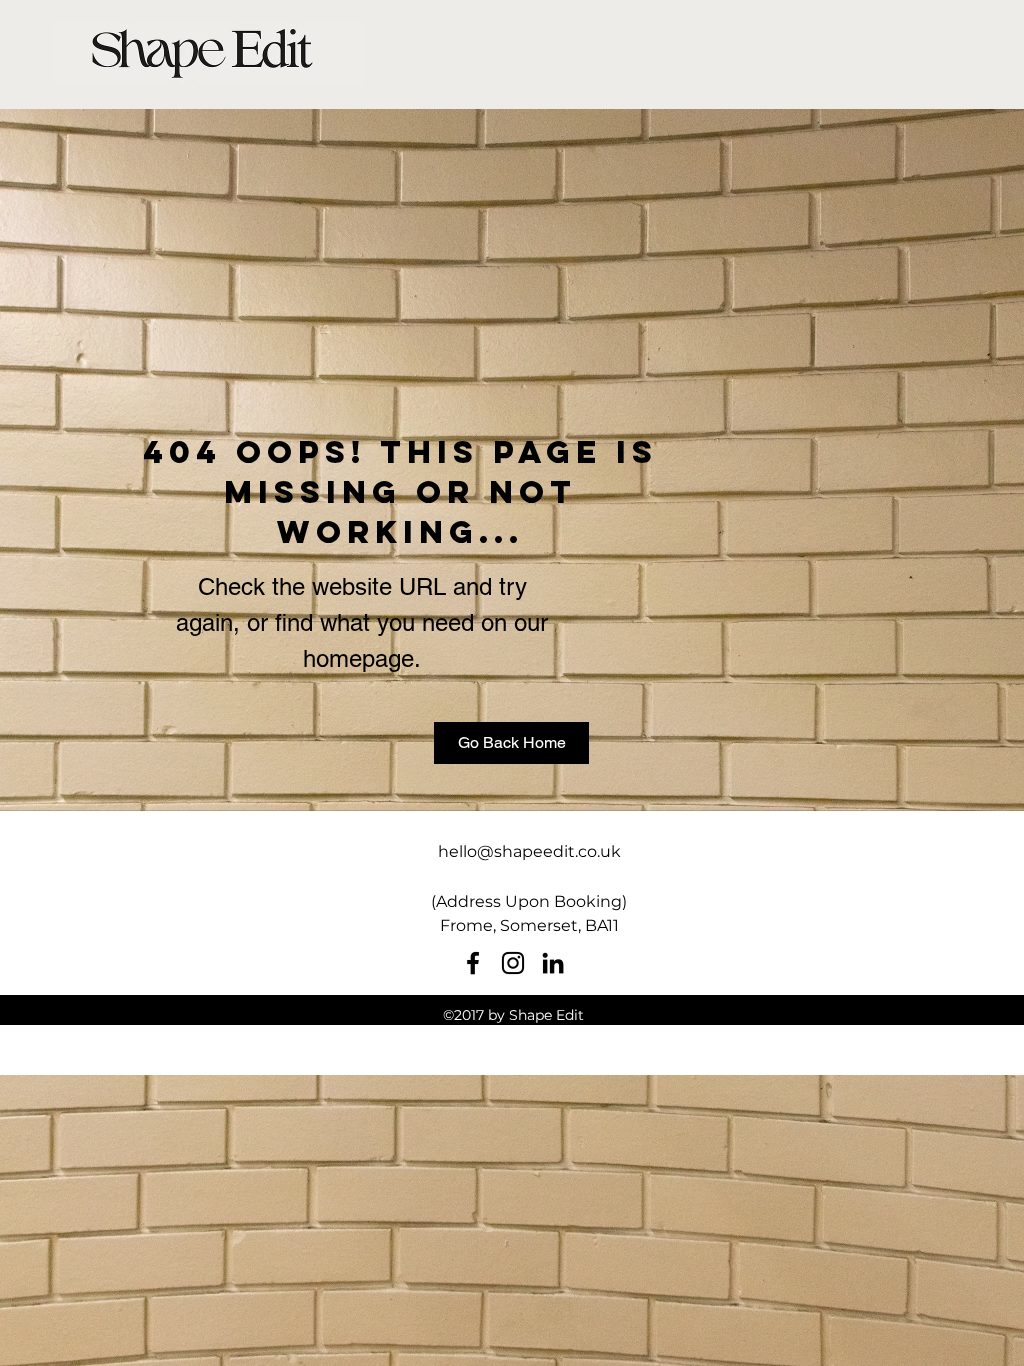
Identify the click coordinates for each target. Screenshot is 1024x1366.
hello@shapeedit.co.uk (529, 851)
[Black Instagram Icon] (513, 963)
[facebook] (473, 963)
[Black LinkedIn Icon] (553, 963)
